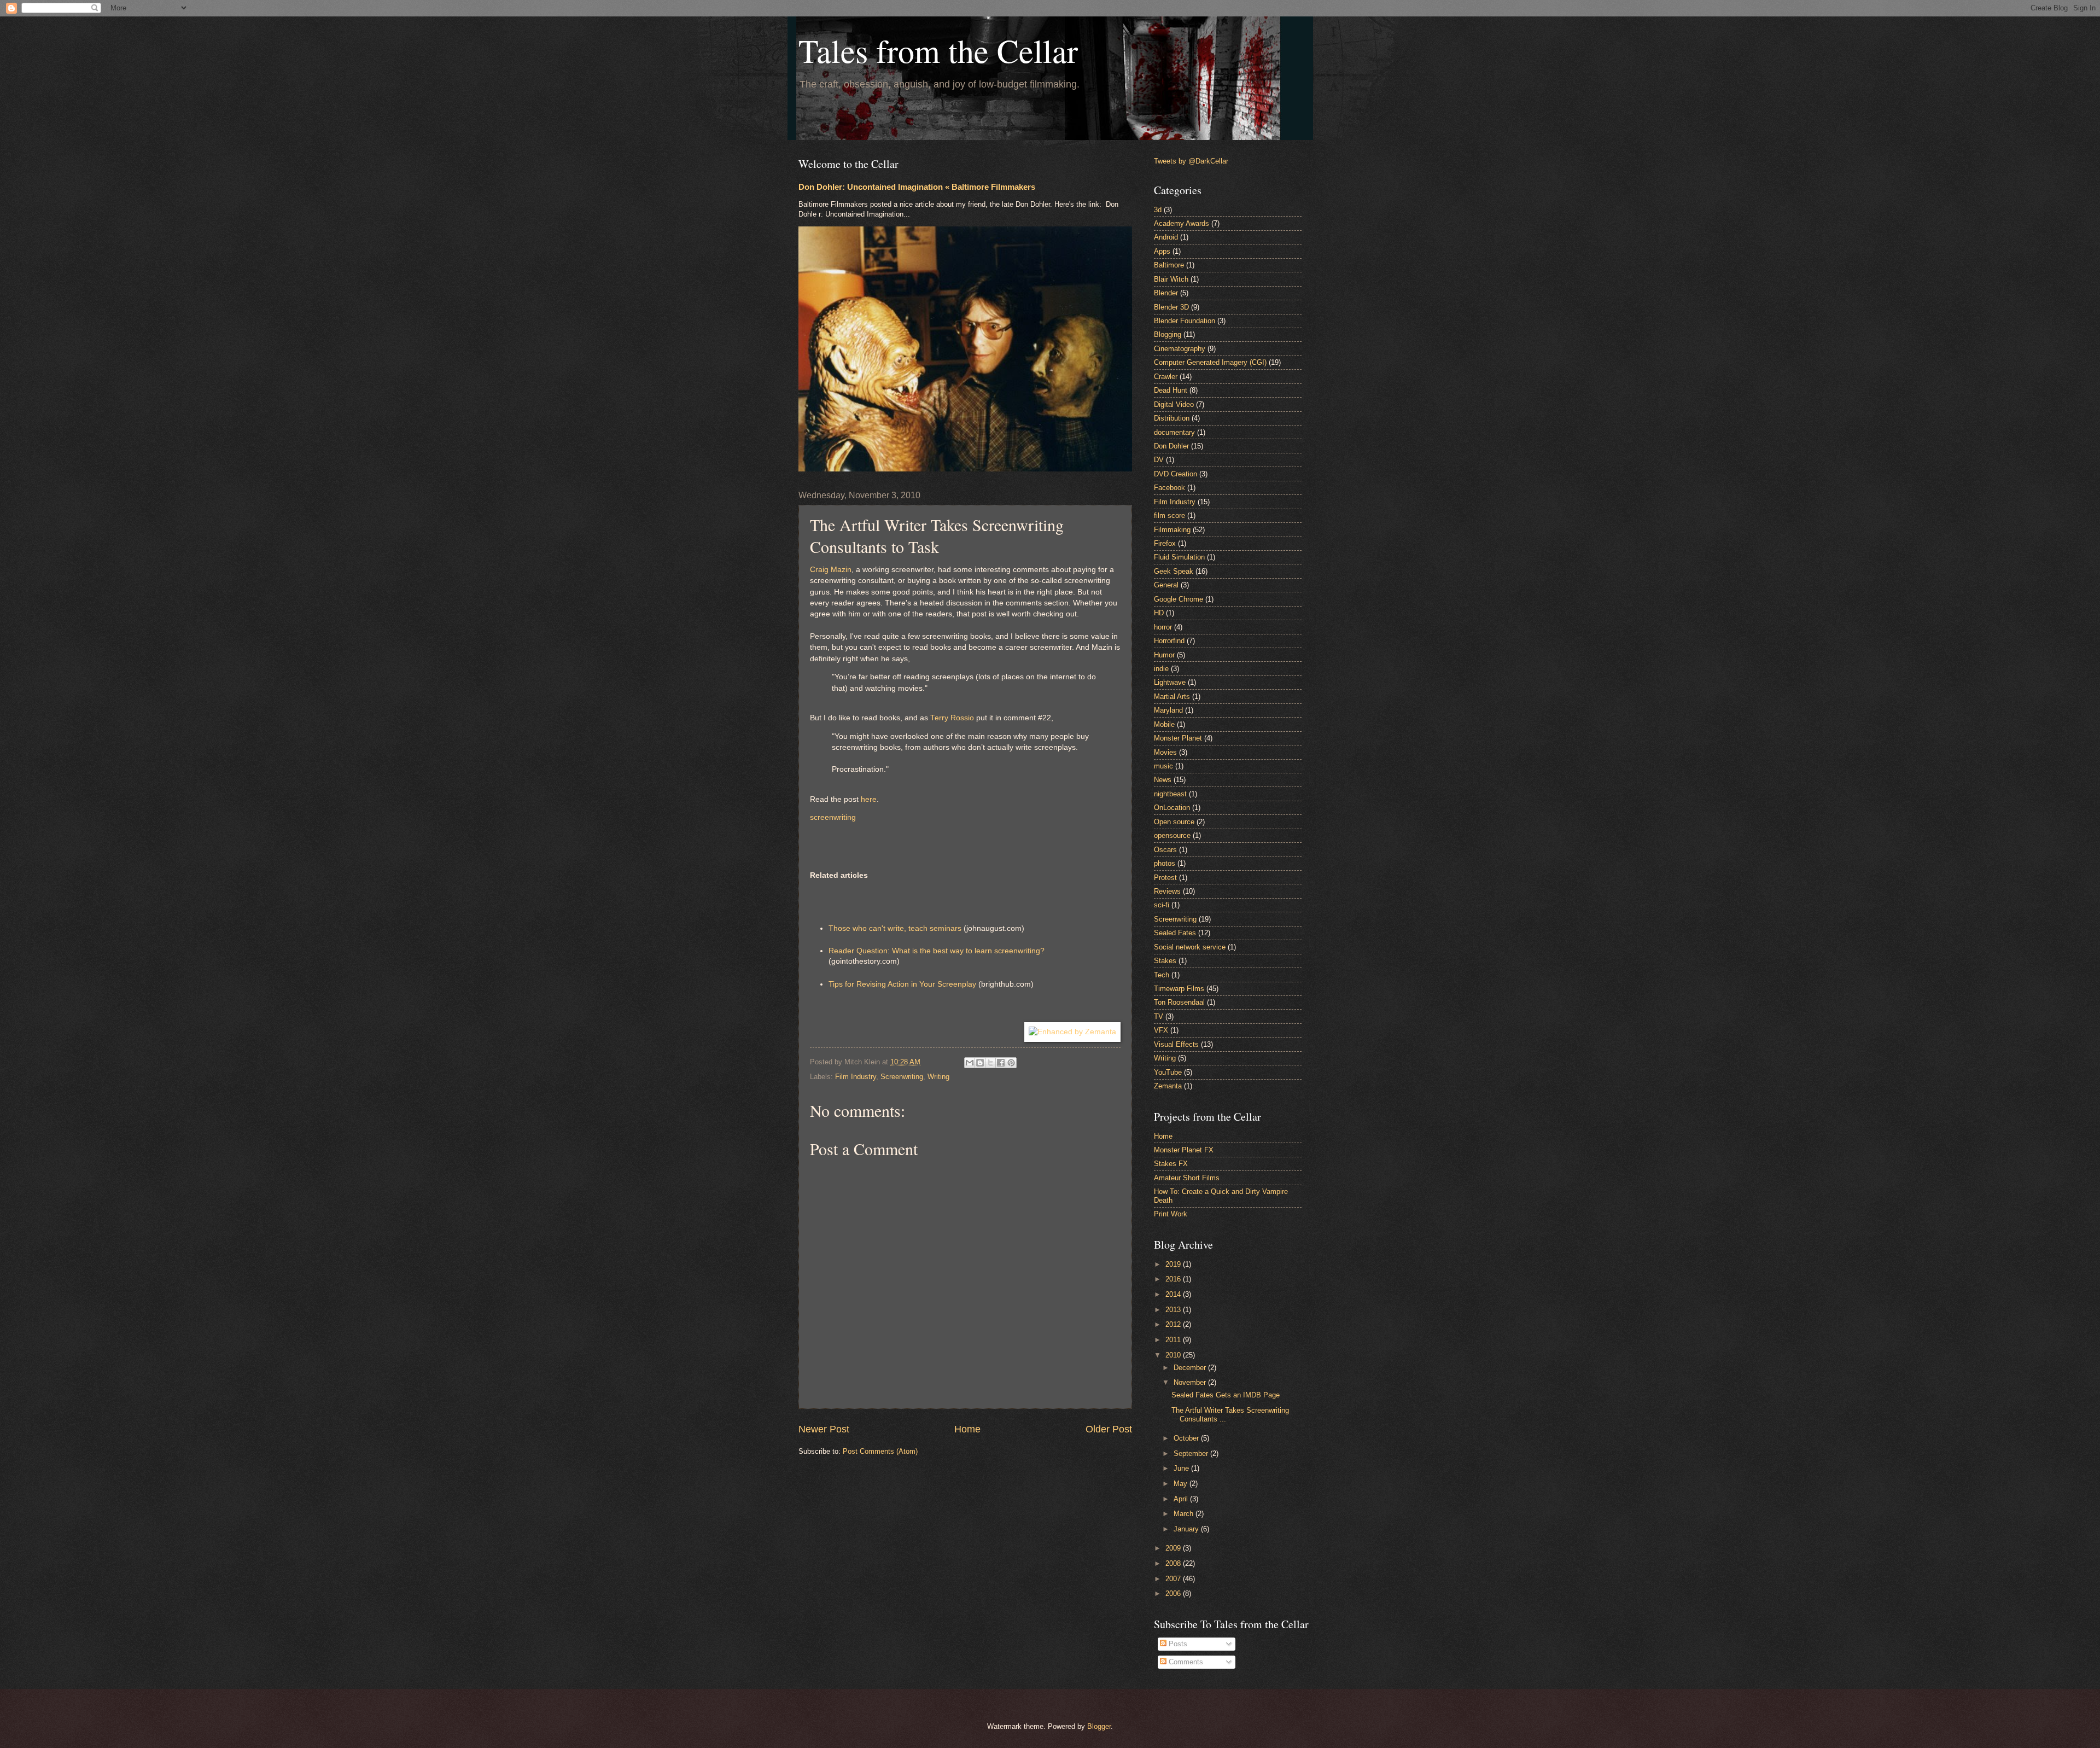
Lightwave (1170, 682)
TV (1159, 1016)
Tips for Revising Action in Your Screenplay (902, 984)
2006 (1174, 1593)
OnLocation (1172, 808)
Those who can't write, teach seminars (895, 928)
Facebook (1169, 488)
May (1182, 1484)
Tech (1162, 975)
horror (1163, 627)
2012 (1174, 1324)
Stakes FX (1171, 1164)
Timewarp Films (1179, 989)
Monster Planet (1178, 738)
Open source (1174, 822)
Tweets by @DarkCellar (1191, 161)
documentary (1174, 432)
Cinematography (1180, 349)
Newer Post (824, 1429)
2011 (1174, 1340)
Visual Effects (1176, 1044)
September (1192, 1453)
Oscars (1165, 850)
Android (1166, 237)
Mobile (1164, 724)
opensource (1172, 835)
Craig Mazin (831, 570)
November (1191, 1382)
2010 (1174, 1355)
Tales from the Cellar (938, 50)
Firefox (1165, 543)
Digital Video (1174, 404)
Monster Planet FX (1184, 1150)
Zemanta (1168, 1086)
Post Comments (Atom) (880, 1451)
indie (1161, 669)
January (1187, 1529)
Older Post (1109, 1429)
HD (1159, 613)
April (1182, 1499)
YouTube (1168, 1072)
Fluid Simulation (1179, 557)
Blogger (1099, 1726)
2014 (1174, 1294)
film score (1169, 515)
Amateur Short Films (1187, 1178)
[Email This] (970, 1063)
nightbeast (1170, 794)
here (869, 799)
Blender (1166, 293)
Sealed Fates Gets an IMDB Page (1226, 1395)
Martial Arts (1172, 697)
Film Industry (856, 1077)
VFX (1161, 1030)
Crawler (1166, 377)
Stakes (1165, 961)
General (1166, 585)
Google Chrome (1179, 599)
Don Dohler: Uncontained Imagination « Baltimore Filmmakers (917, 187)
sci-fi (1162, 905)
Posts (1177, 1644)
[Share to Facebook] (1001, 1063)
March (1185, 1514)
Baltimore (1169, 265)
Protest (1165, 878)
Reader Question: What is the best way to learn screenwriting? (937, 951)
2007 (1174, 1579)
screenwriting (833, 817)
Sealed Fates (1175, 933)
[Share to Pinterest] (1011, 1063)
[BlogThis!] (980, 1063)
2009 (1174, 1548)
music (1163, 766)
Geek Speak (1174, 571)
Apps (1162, 251)
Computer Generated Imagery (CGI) (1210, 362)
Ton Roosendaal (1179, 1002)
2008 (1174, 1563)
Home (967, 1429)
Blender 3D (1171, 307)
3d (1158, 210)
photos (1165, 863)
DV (1159, 460)
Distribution (1172, 418)
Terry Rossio (952, 718)
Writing (938, 1077)
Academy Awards (1182, 223)
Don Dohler (1171, 446)
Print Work (1171, 1214)
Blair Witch (1171, 279)
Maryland (1168, 710)
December (1191, 1368)
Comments (1185, 1662)
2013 (1174, 1310)
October (1187, 1438)
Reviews (1167, 891)
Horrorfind (1169, 641)
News (1163, 780)
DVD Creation (1176, 474)
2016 (1174, 1279)
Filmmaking (1172, 530)
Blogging (1168, 334)
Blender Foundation (1185, 321)
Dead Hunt (1171, 390)
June (1182, 1468)
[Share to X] (990, 1063)
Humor (1164, 655)
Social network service (1190, 947)
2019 (1174, 1264)
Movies (1165, 752)
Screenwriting (902, 1077)
